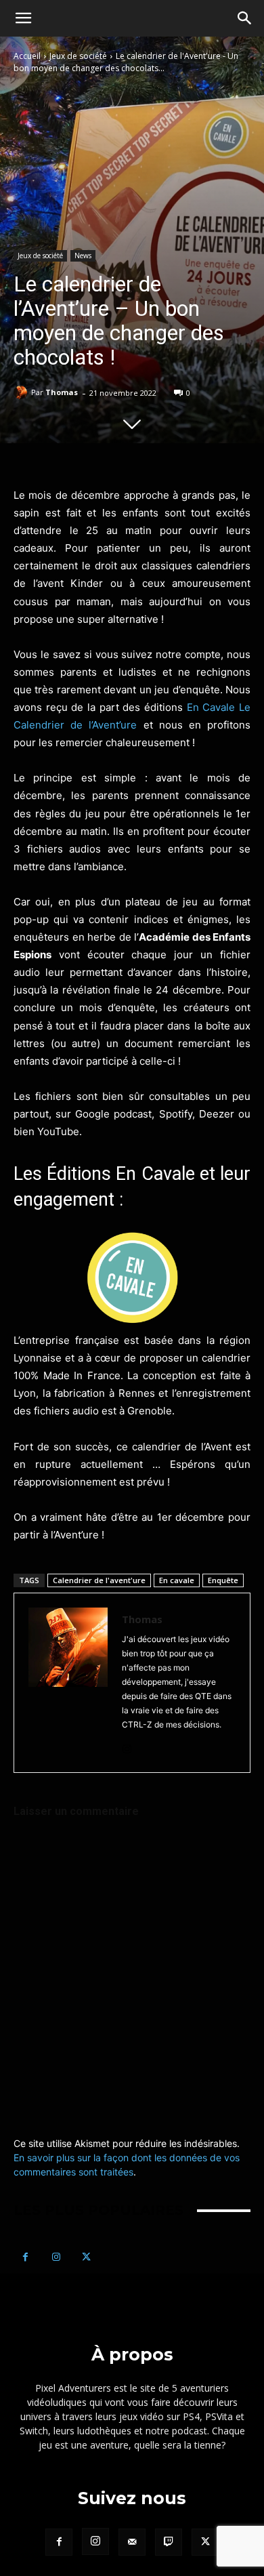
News (83, 255)
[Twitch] (169, 2542)
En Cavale (211, 707)
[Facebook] (25, 2257)
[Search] (245, 18)
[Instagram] (127, 1746)
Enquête (223, 1580)
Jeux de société (78, 56)
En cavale (177, 1580)
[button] (23, 18)
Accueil (27, 56)
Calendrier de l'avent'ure (99, 1580)
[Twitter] (86, 2257)
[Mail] (132, 2542)
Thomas (62, 392)
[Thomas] (22, 392)
